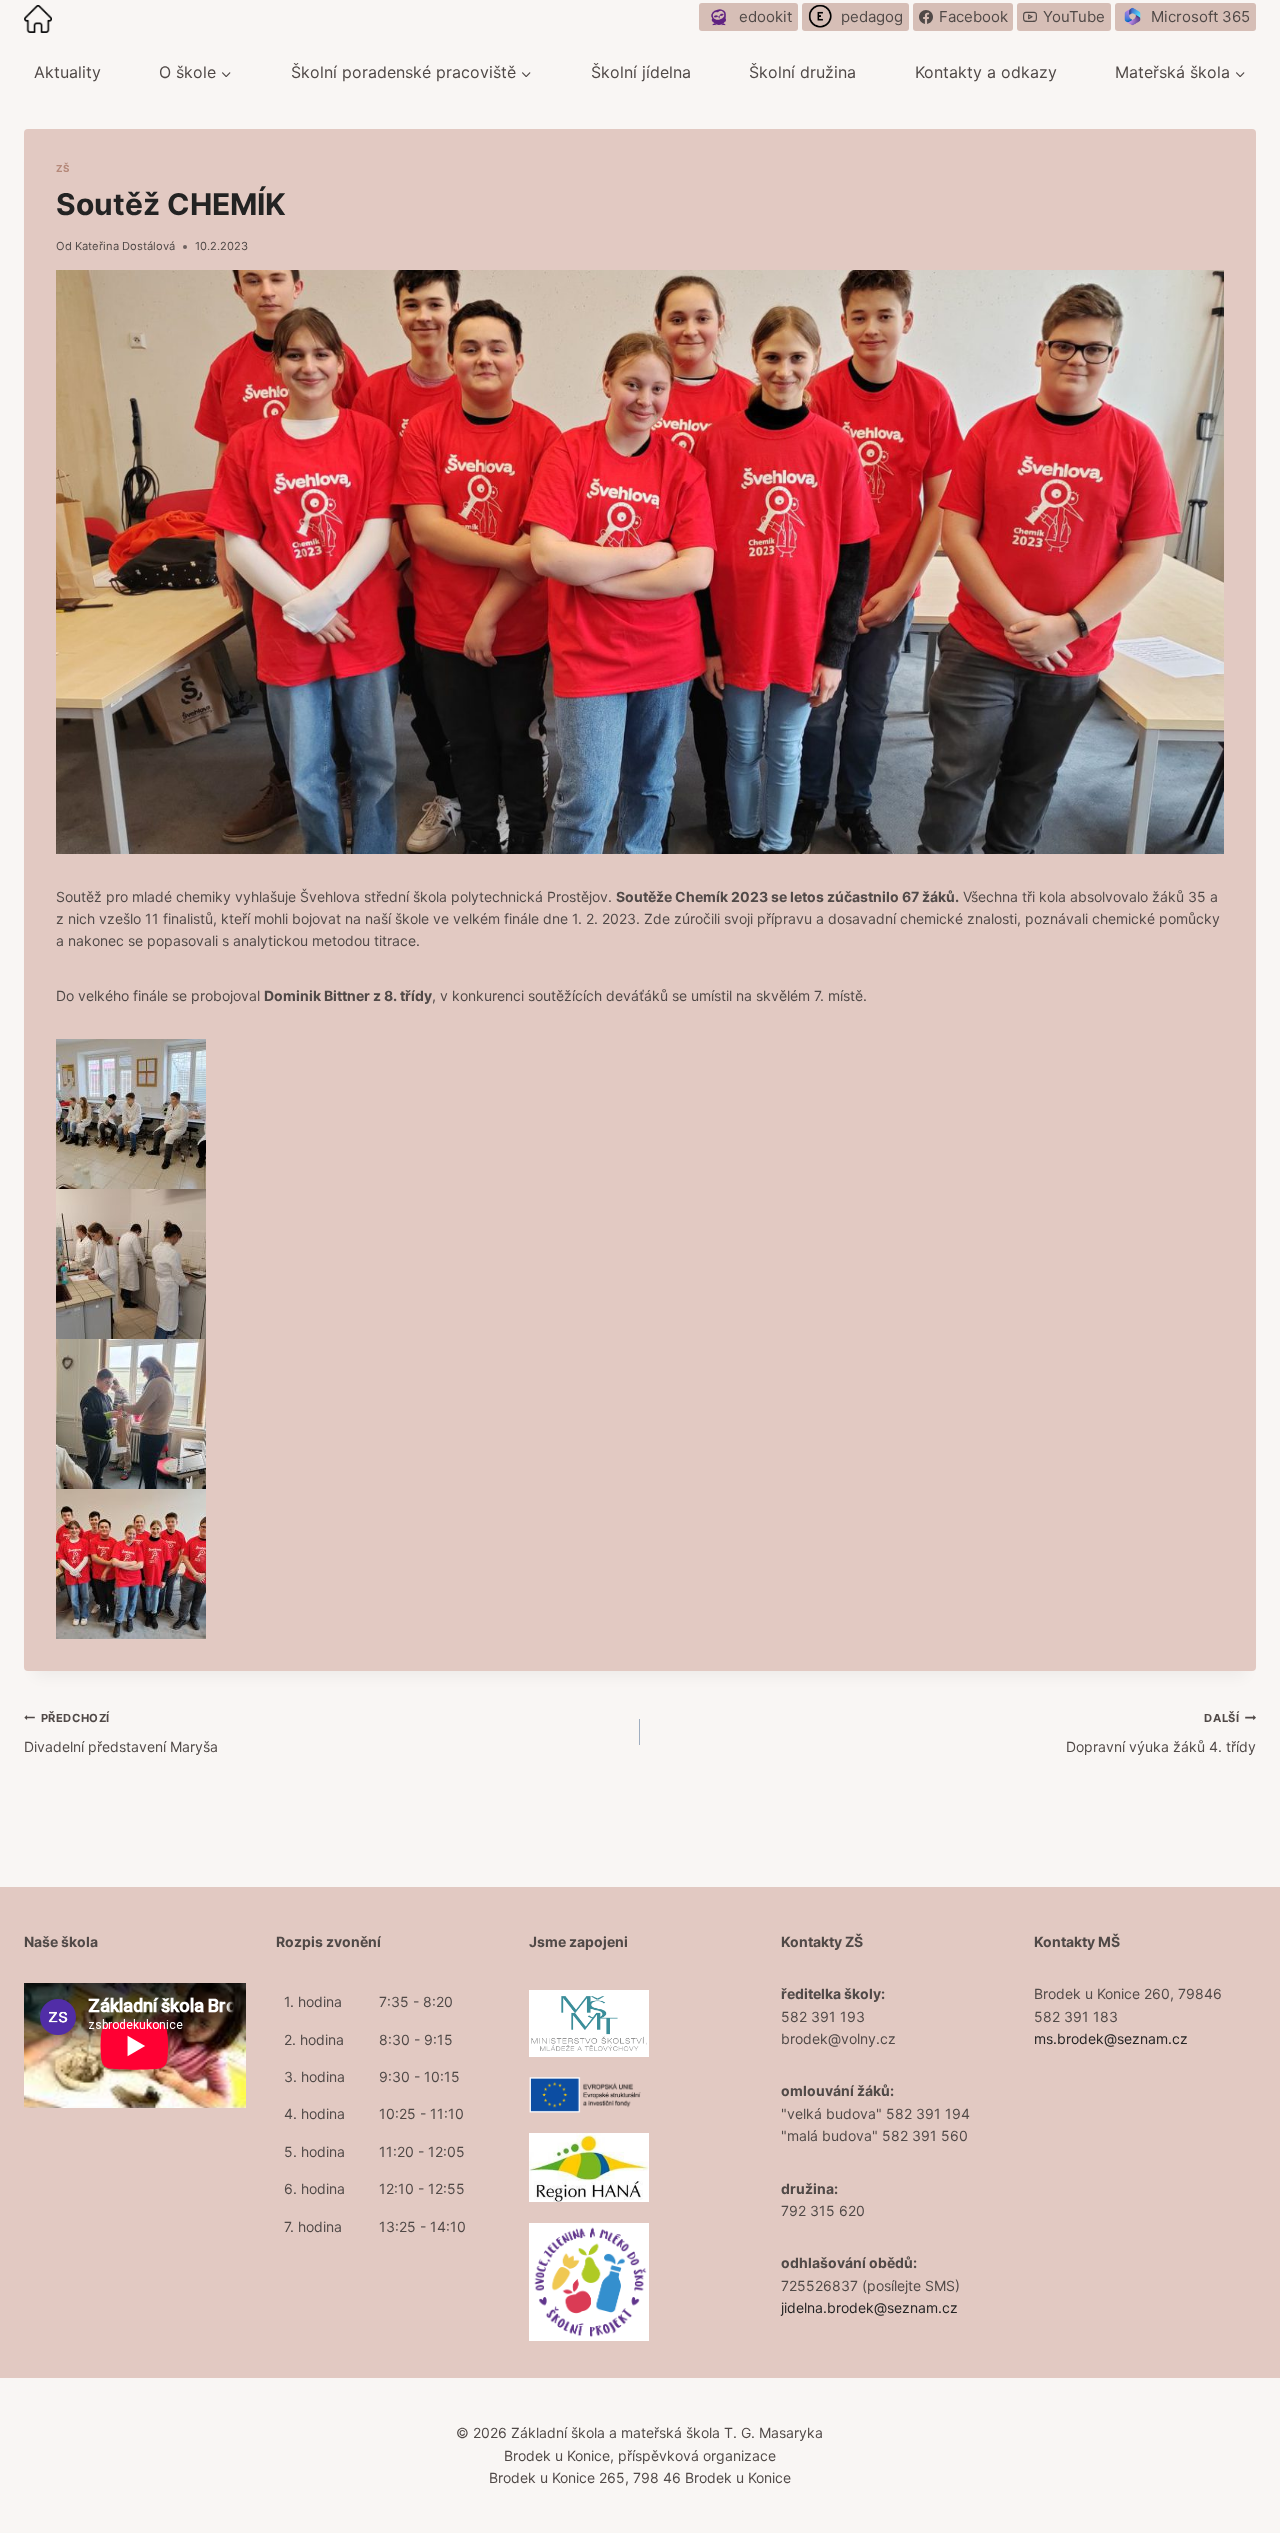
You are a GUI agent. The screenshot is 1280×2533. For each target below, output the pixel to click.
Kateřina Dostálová (125, 246)
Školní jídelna (641, 72)
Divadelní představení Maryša (121, 1732)
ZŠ (63, 168)
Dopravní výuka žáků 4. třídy (1161, 1732)
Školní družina (802, 72)
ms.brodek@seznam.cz (1111, 2038)
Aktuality (67, 72)
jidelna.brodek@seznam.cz (869, 2307)
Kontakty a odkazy (986, 72)
